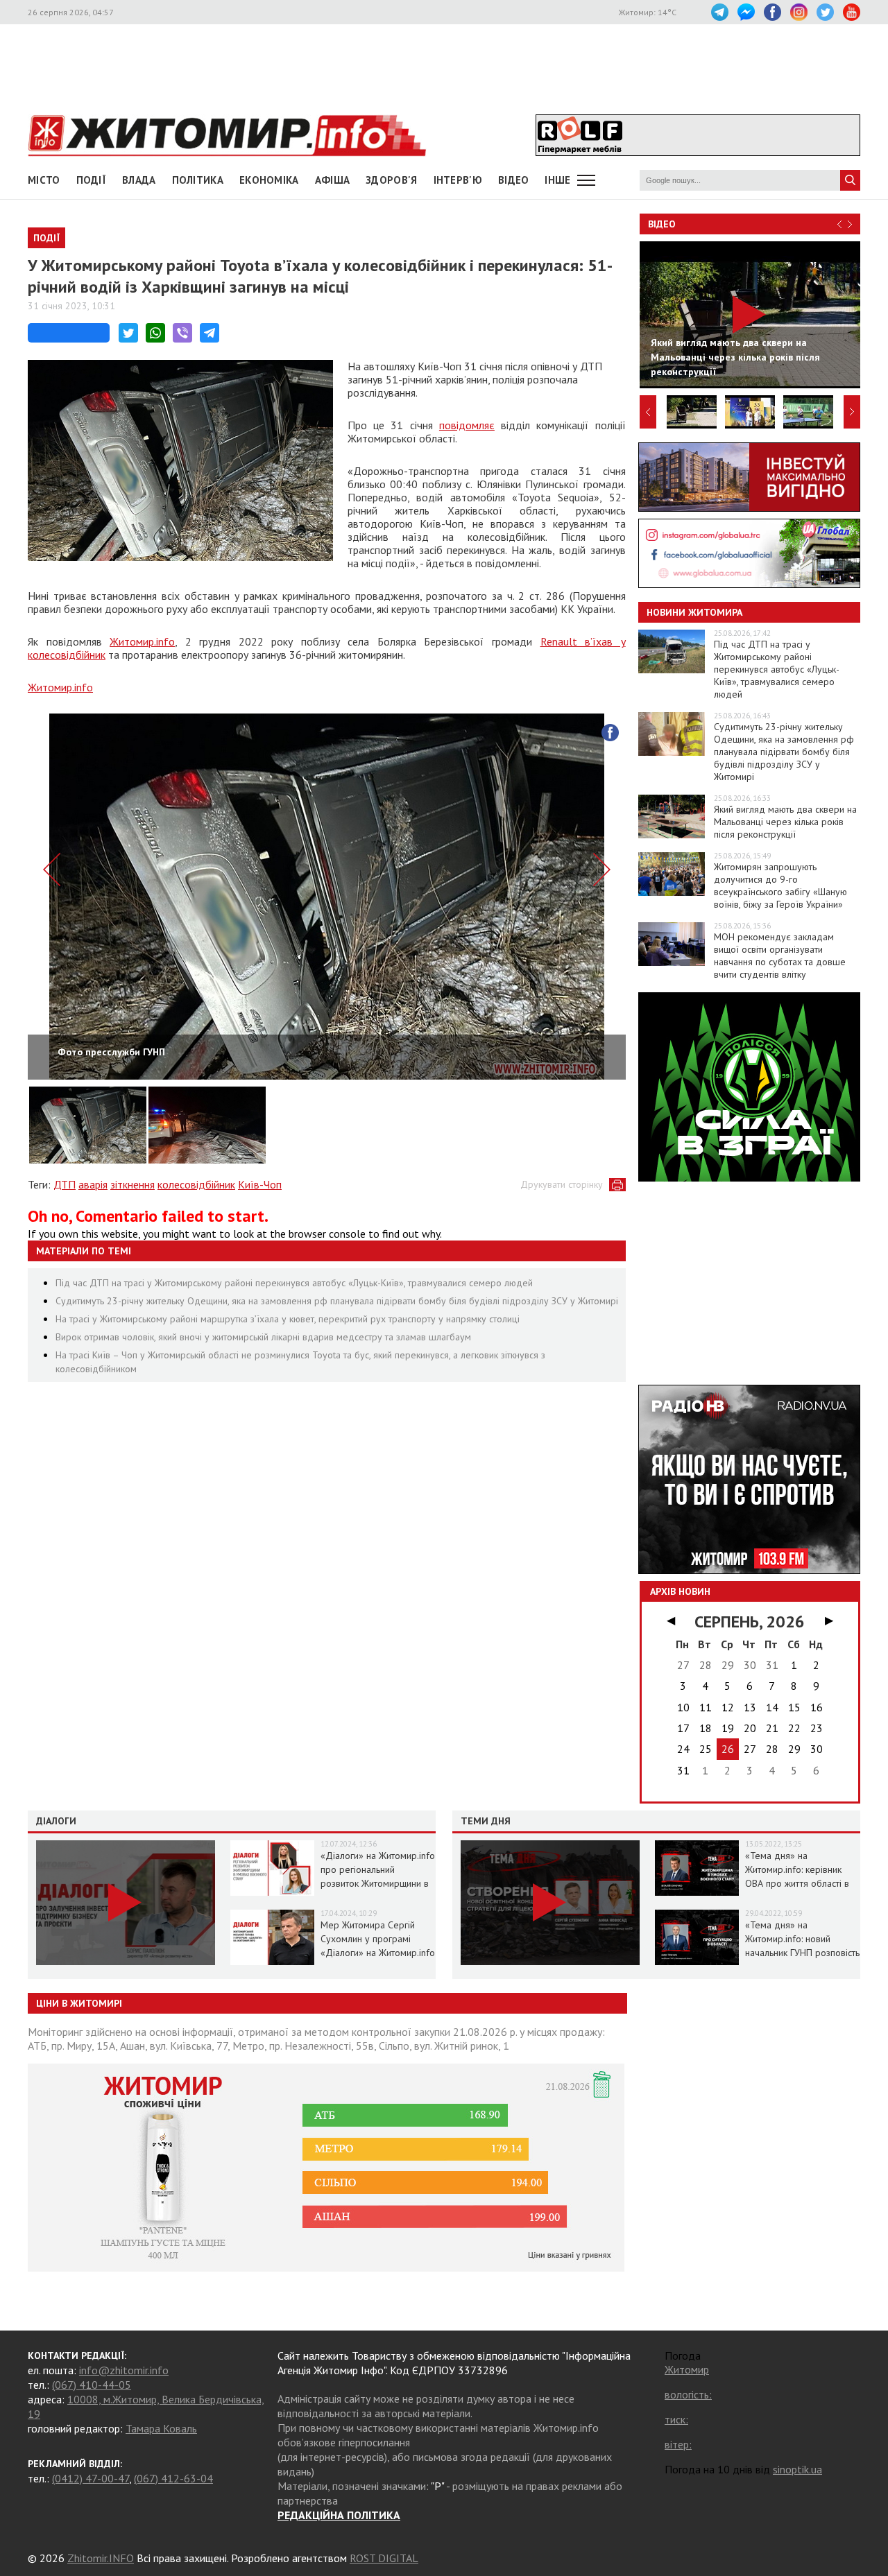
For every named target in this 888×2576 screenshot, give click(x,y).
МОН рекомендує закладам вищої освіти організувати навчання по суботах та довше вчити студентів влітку (780, 956)
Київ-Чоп (260, 1184)
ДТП (65, 1184)
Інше (557, 180)
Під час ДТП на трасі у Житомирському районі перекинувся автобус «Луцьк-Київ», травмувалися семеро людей (294, 1283)
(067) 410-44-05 (92, 2385)
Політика (198, 180)
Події (92, 180)
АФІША (333, 180)
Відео (662, 224)
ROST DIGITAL (384, 2558)
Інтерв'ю (458, 180)
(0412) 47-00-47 (91, 2478)
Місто (44, 180)
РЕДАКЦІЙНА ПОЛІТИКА (339, 2515)
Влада (139, 180)
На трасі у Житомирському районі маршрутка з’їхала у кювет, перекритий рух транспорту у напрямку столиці (288, 1319)
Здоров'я (391, 180)
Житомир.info (142, 641)
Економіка (269, 180)
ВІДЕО (514, 180)
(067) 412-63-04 (173, 2478)
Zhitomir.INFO (101, 2558)
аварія (93, 1184)
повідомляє (467, 425)
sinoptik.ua (797, 2469)
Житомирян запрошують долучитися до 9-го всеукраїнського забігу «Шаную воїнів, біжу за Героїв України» (780, 885)
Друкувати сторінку (562, 1184)
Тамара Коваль (161, 2428)
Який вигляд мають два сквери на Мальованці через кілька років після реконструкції (785, 822)
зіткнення (133, 1184)
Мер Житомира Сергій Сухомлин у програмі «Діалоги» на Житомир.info (378, 1939)
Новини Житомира (694, 612)
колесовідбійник (196, 1184)
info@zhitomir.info (124, 2370)
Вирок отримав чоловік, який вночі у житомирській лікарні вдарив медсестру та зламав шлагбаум (263, 1337)
